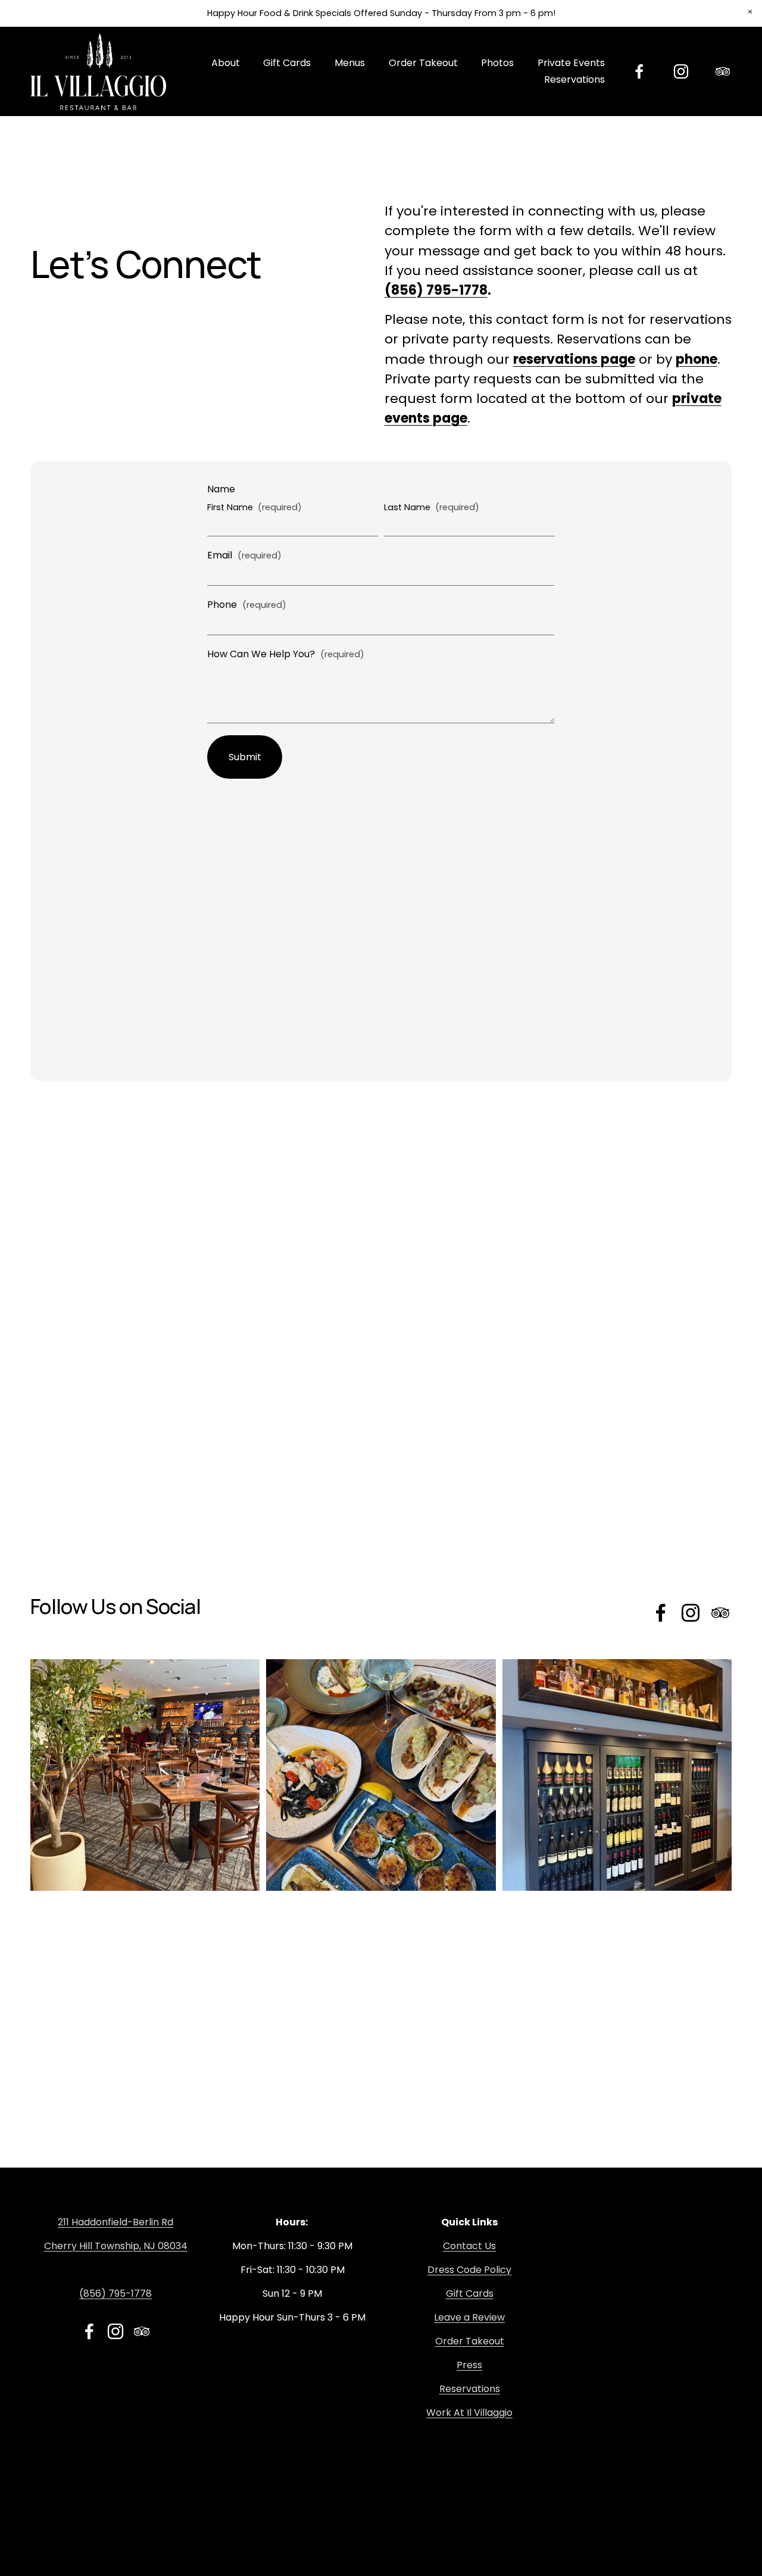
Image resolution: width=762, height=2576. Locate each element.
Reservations (574, 79)
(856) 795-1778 (115, 2294)
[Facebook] (639, 71)
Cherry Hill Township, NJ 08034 (116, 2246)
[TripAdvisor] (723, 71)
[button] (750, 12)
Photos (497, 63)
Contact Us (469, 2246)
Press (469, 2365)
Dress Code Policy (469, 2270)
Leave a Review (469, 2317)
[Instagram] (681, 71)
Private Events (571, 63)
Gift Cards (470, 2294)
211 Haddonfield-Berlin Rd (115, 2222)
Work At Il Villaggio (469, 2413)
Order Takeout (423, 63)
